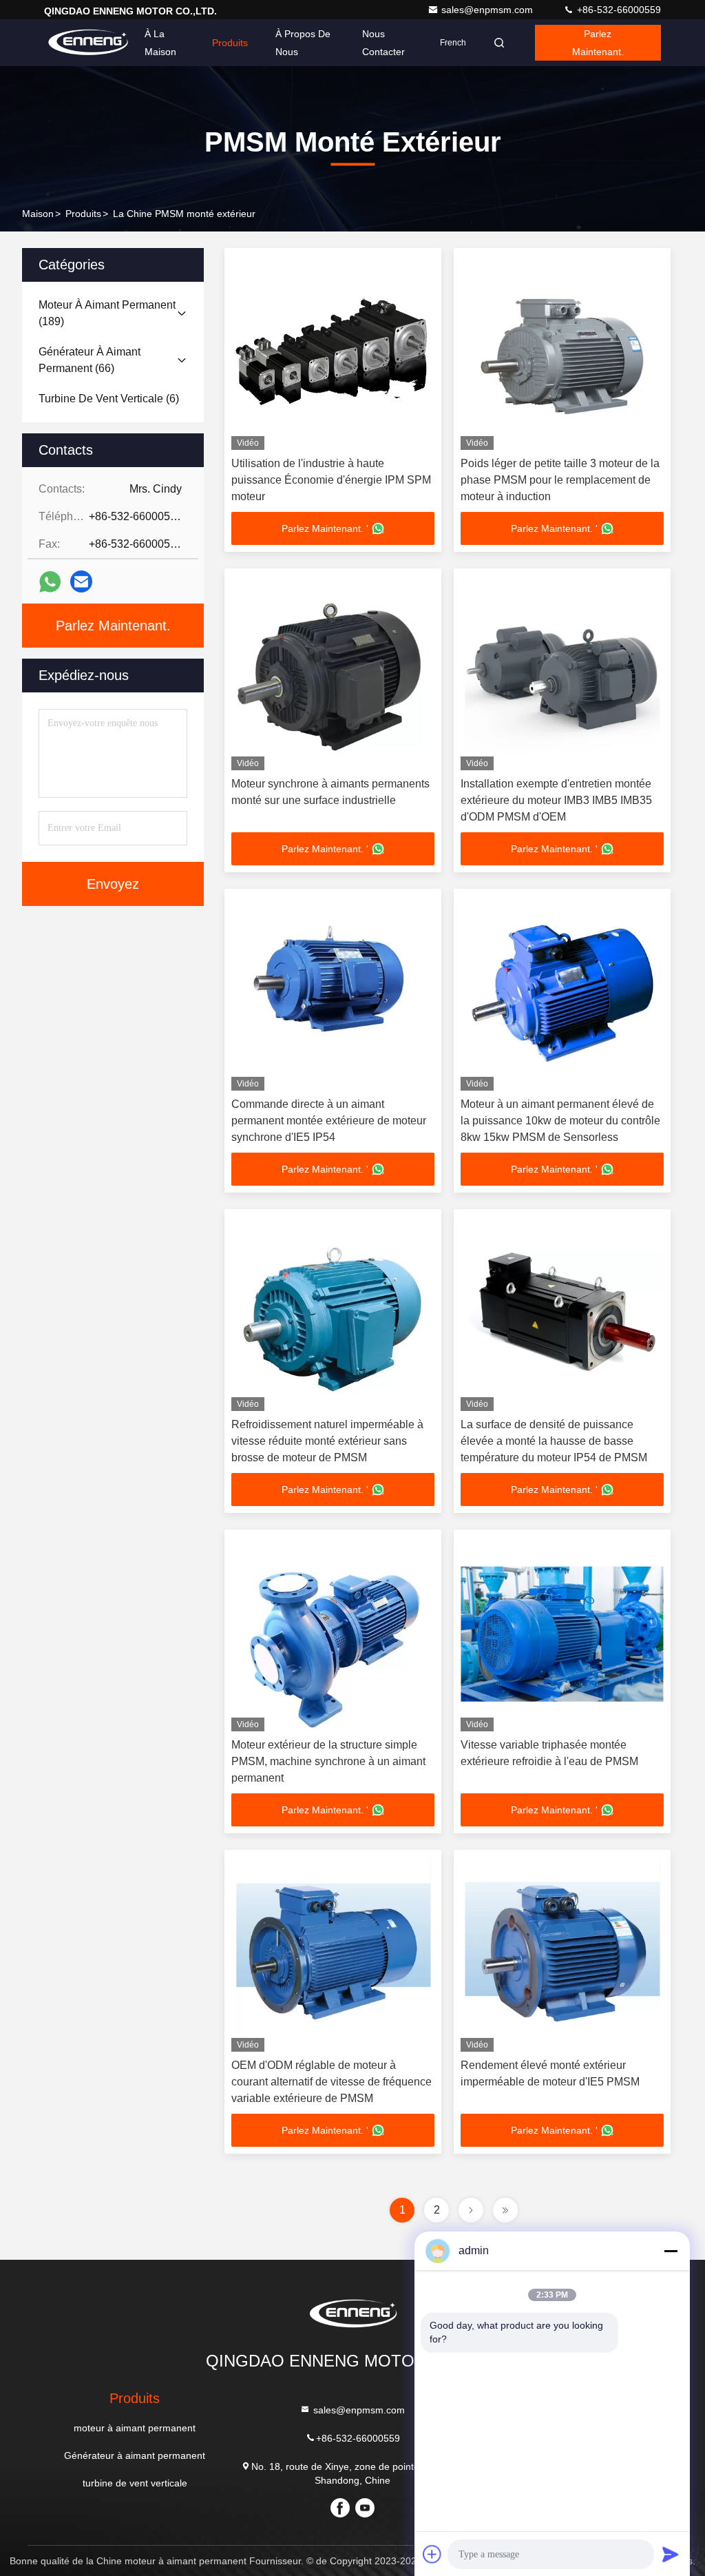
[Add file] (432, 2554)
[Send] (671, 2554)
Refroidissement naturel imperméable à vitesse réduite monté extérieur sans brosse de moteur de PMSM (327, 1441)
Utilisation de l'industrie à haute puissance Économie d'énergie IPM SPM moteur (331, 480)
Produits (230, 43)
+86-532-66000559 (618, 10)
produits (83, 214)
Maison (38, 214)
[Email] (81, 581)
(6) (109, 399)
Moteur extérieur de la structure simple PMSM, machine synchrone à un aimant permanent (328, 1761)
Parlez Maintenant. (598, 43)
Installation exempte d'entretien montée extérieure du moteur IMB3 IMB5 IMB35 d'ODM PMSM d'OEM (556, 800)
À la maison (160, 43)
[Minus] (671, 2251)
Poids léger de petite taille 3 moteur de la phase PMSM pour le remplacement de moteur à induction (560, 480)
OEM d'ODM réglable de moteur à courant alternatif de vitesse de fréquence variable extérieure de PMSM (332, 2082)
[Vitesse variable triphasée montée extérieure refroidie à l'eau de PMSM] (562, 1634)
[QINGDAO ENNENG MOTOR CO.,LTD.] (87, 43)
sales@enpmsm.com (488, 10)
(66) (90, 360)
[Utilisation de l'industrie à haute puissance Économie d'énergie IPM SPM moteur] (333, 352)
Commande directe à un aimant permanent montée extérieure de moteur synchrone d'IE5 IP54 (329, 1121)
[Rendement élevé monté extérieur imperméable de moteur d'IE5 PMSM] (562, 1954)
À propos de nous (303, 43)
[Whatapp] (50, 582)
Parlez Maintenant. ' (325, 528)
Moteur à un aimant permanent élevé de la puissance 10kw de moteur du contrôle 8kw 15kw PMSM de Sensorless (560, 1121)
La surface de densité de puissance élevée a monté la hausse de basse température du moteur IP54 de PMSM (554, 1441)
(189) (107, 313)
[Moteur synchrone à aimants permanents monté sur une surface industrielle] (333, 673)
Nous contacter (383, 43)
